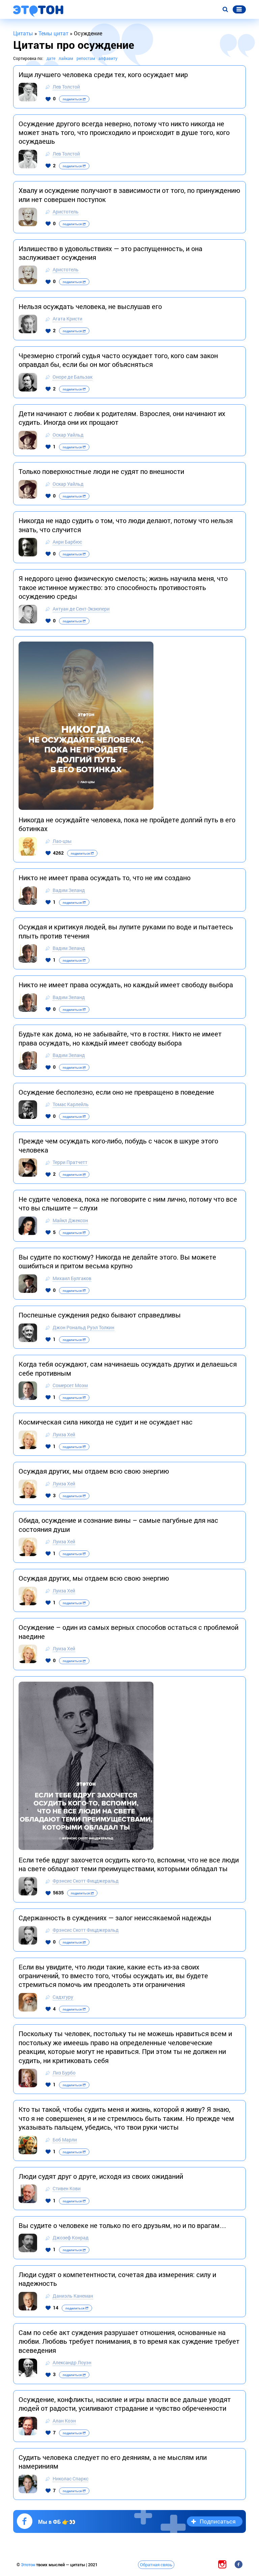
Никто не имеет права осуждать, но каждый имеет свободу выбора (126, 985)
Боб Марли (65, 2140)
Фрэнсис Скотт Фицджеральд (86, 1881)
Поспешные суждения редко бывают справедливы (100, 1315)
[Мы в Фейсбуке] (238, 2564)
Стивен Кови (67, 2188)
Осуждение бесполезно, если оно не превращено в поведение (116, 1092)
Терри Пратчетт (70, 1162)
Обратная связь (156, 2565)
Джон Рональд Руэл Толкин (83, 1327)
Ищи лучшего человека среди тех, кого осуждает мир (103, 74)
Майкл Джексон (70, 1220)
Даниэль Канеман (73, 2296)
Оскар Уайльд (68, 435)
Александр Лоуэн (72, 2362)
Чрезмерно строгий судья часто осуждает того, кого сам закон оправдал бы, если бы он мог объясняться (118, 360)
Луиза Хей (64, 1434)
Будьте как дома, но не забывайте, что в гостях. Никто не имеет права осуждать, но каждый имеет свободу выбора (120, 1038)
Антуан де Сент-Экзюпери (81, 609)
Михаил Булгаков (72, 1278)
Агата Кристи (67, 319)
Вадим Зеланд (69, 890)
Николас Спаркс (70, 2479)
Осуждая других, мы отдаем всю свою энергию (94, 1471)
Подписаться (218, 2521)
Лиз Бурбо (64, 2073)
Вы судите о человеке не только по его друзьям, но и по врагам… (122, 2225)
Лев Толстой (66, 87)
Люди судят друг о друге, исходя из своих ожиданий (101, 2176)
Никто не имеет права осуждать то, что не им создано (105, 878)
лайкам (66, 58)
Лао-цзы (62, 841)
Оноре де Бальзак (73, 377)
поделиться (73, 99)
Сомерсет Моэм (70, 1385)
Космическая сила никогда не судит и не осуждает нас (106, 1422)
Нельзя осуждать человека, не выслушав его (90, 306)
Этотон (28, 2565)
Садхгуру (63, 1997)
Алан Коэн (64, 2421)
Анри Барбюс (67, 542)
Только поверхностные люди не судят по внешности (101, 471)
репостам (86, 58)
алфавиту (108, 58)
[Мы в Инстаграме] (222, 2564)
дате (51, 58)
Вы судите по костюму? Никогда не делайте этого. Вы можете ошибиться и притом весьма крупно (117, 1261)
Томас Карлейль (71, 1104)
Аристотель (66, 212)
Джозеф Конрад (71, 2238)
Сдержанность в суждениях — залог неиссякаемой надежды (115, 1918)
